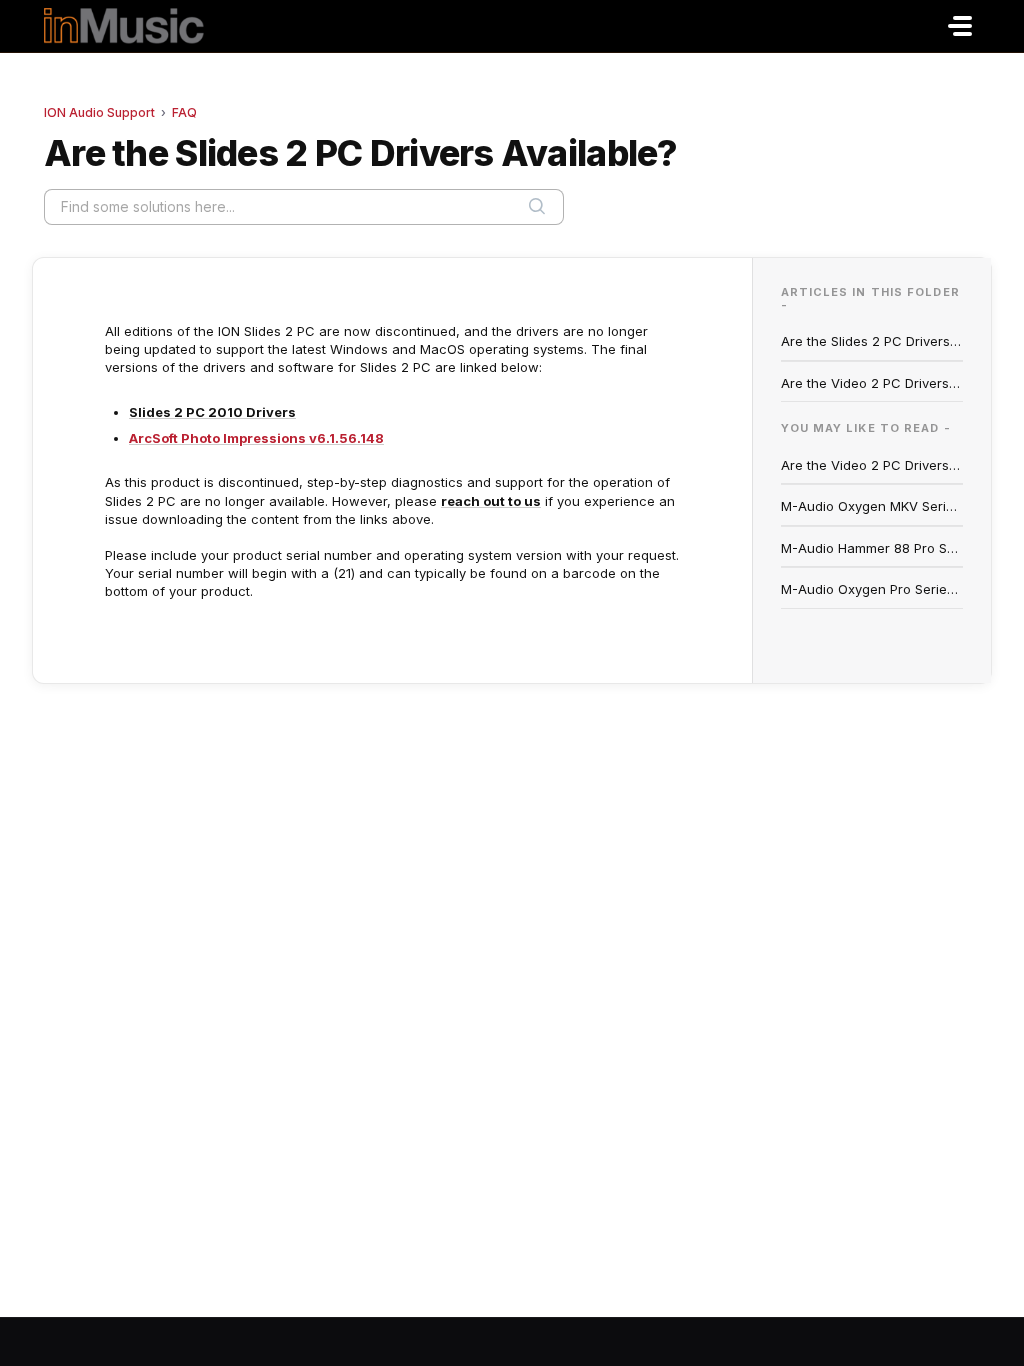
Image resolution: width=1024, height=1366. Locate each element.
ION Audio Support (99, 112)
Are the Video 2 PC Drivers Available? (872, 383)
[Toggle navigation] (960, 26)
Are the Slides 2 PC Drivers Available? (872, 341)
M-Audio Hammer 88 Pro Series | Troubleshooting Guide (872, 548)
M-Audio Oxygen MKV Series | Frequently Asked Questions (872, 506)
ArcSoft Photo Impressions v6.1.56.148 (256, 438)
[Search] (537, 207)
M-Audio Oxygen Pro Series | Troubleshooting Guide (872, 589)
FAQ (184, 112)
